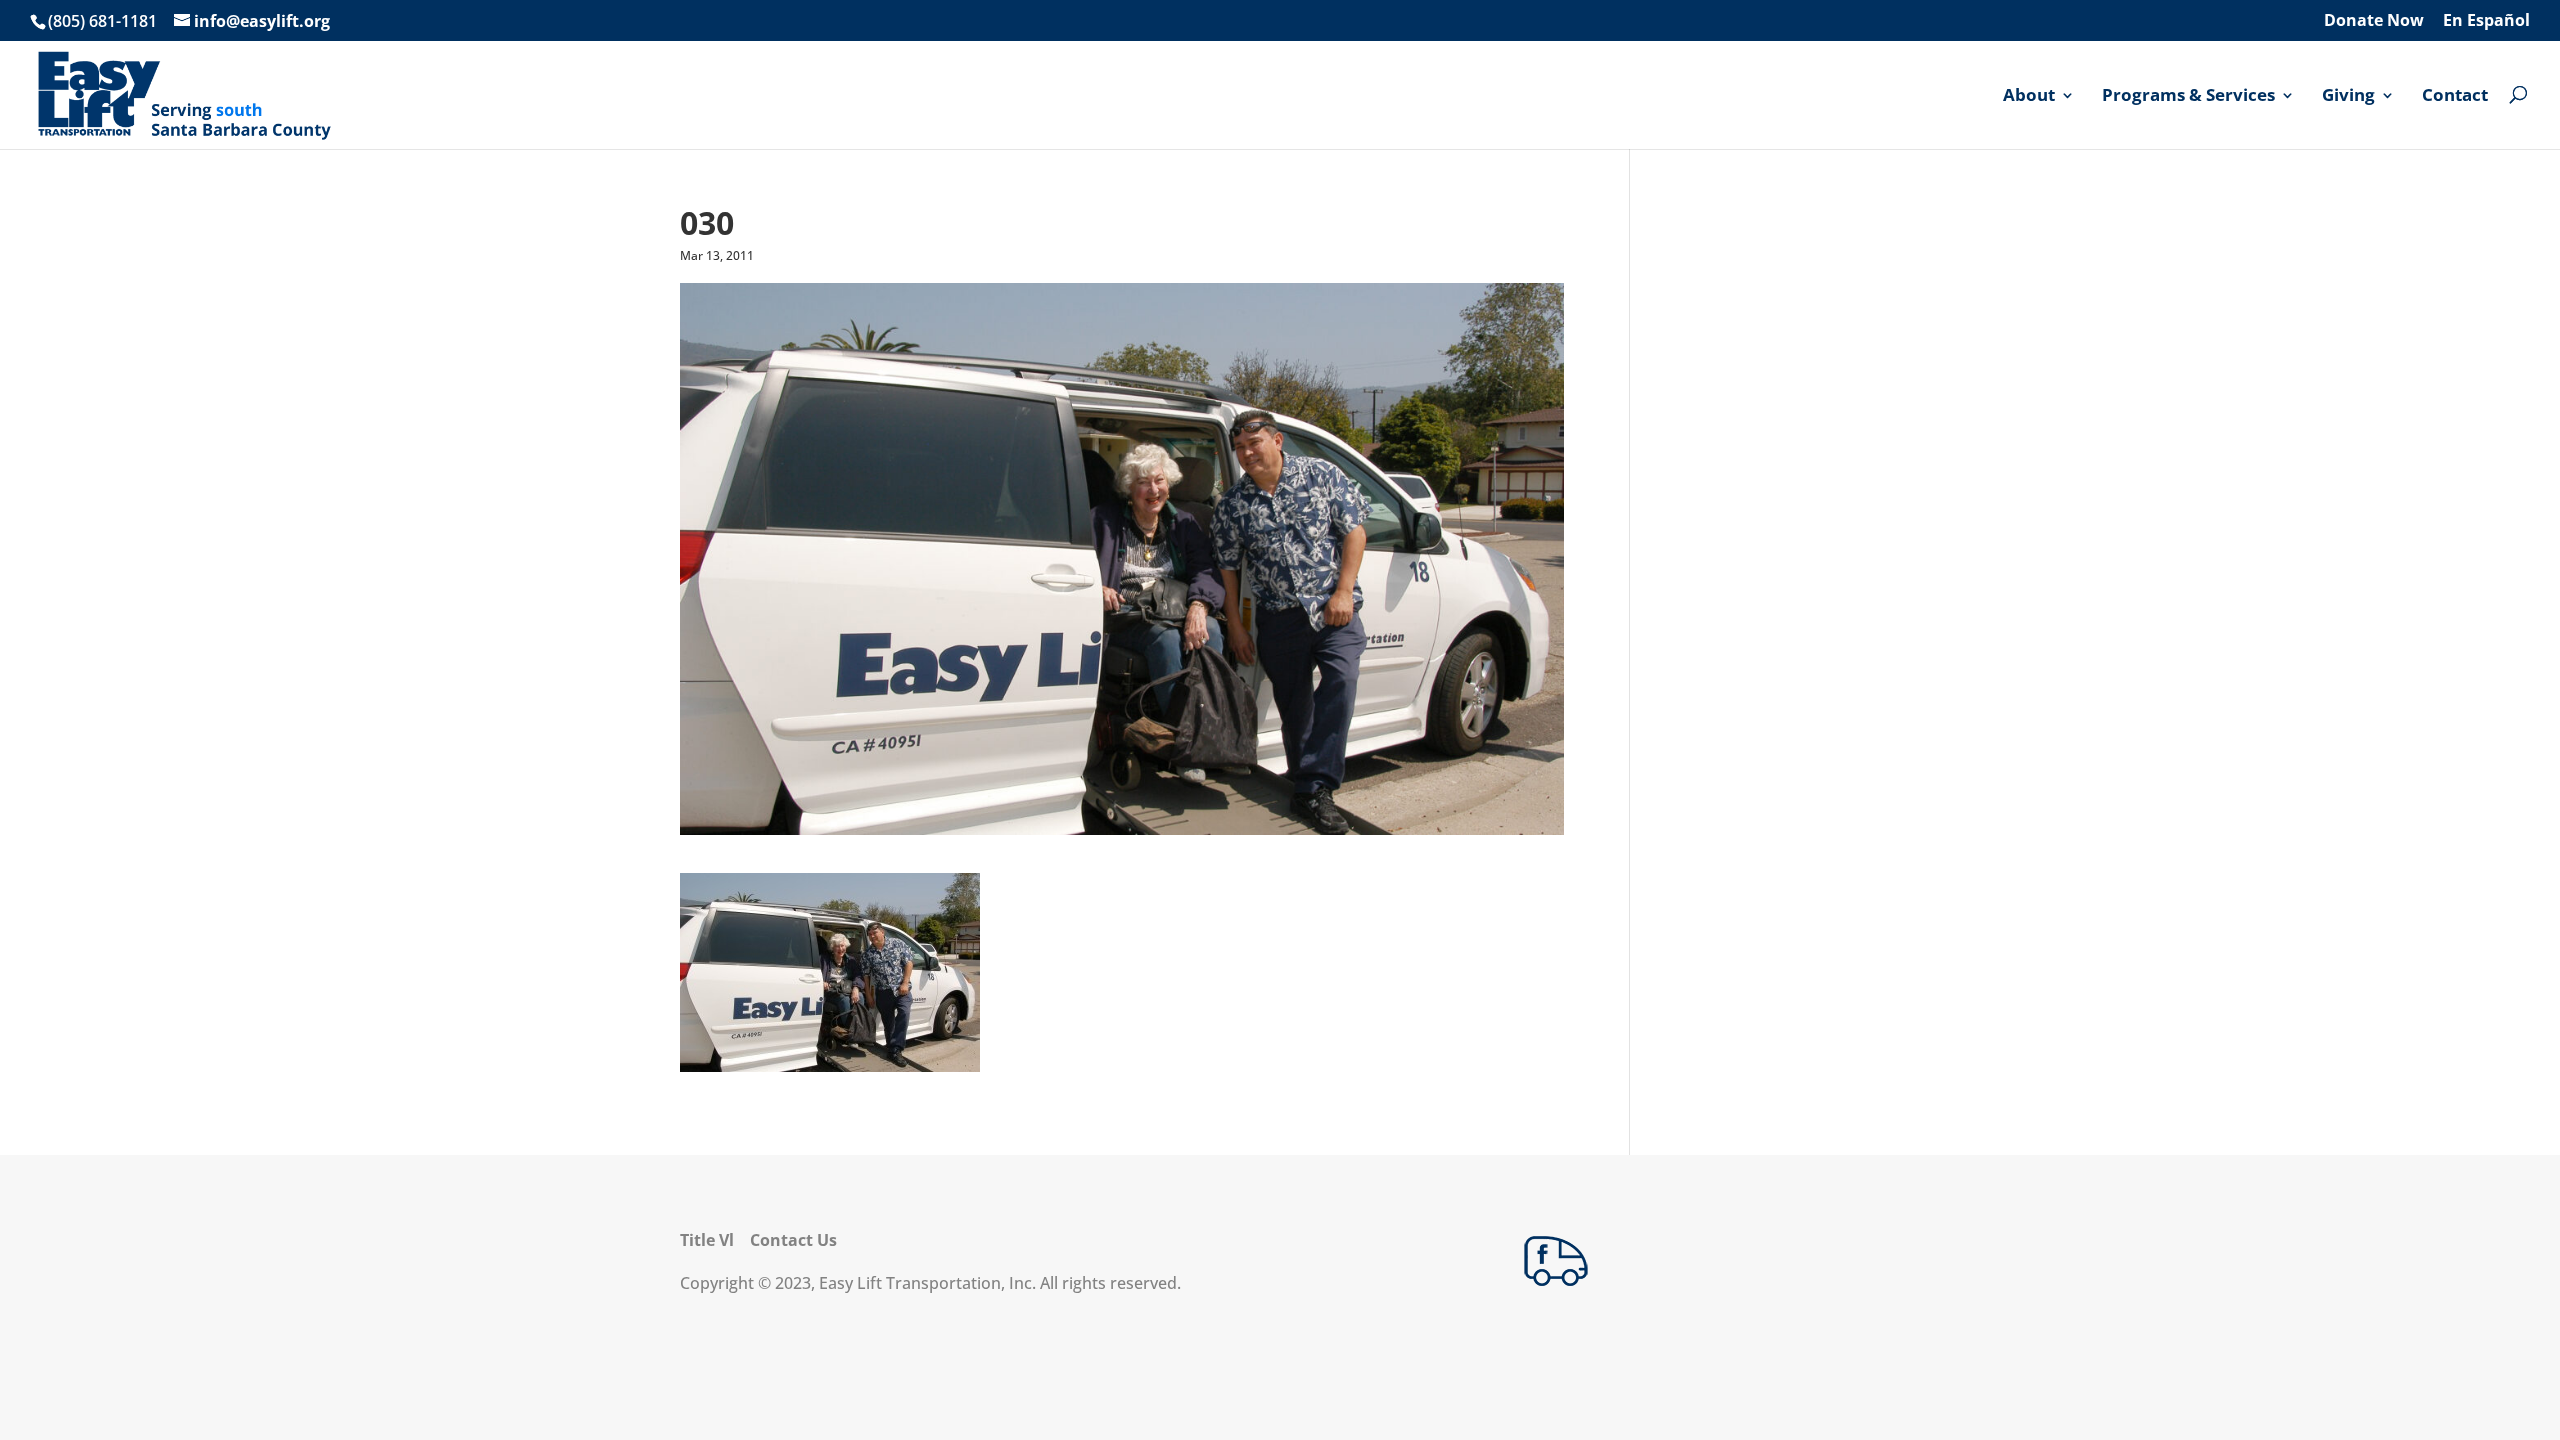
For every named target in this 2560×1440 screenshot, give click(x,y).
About (2029, 96)
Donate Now (2374, 21)
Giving (2348, 96)
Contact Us (793, 1240)
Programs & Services (2188, 96)
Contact (2455, 96)
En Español (2486, 21)
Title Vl (707, 1240)
